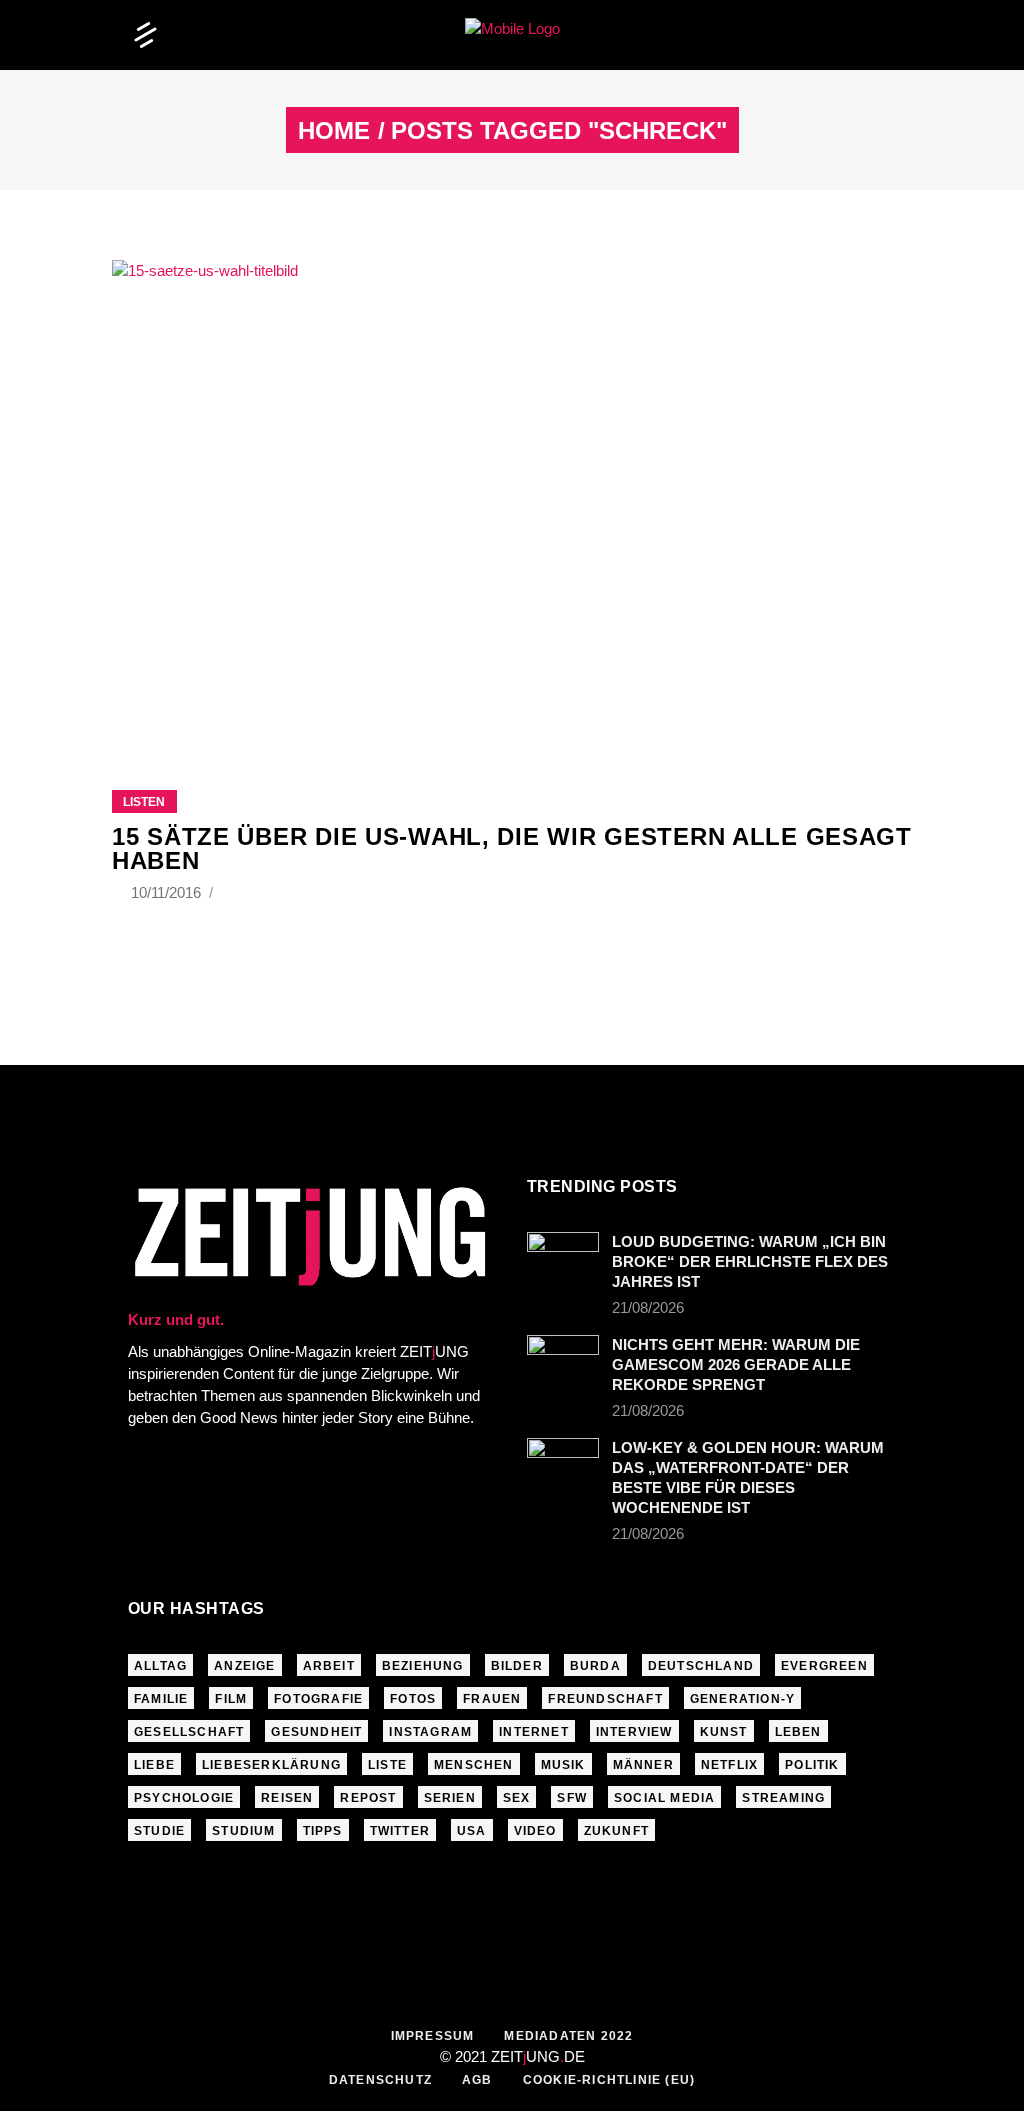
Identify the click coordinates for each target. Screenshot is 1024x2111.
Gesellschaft (189, 1732)
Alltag (160, 1666)
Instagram (430, 1732)
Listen (144, 802)
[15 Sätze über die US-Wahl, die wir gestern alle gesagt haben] (512, 500)
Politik (812, 1765)
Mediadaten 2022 (568, 2036)
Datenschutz (380, 2080)
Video (535, 1831)
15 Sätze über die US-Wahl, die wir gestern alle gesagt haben (512, 848)
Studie (159, 1831)
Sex (517, 1798)
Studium (243, 1831)
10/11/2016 (168, 892)
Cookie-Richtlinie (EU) (609, 2080)
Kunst (724, 1732)
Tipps (323, 1831)
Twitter (400, 1831)
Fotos (413, 1699)
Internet (534, 1732)
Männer (643, 1765)
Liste (387, 1765)
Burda (595, 1666)
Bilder (517, 1666)
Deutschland (701, 1666)
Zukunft (616, 1831)
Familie (161, 1699)
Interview (634, 1732)
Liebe (154, 1765)
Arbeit (329, 1666)
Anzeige (244, 1666)
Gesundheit (316, 1732)
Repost (368, 1798)
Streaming (783, 1798)
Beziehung (423, 1666)
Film (231, 1699)
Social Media (664, 1798)
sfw (572, 1798)
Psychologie (184, 1798)
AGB (477, 2080)
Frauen (492, 1699)
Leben (798, 1732)
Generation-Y (742, 1699)
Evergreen (824, 1666)
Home (334, 131)
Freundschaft (605, 1699)
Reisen (287, 1798)
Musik (563, 1765)
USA (472, 1831)
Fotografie (318, 1699)
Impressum (433, 2036)
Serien (450, 1798)
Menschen (474, 1765)
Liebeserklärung (271, 1765)
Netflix (729, 1765)
